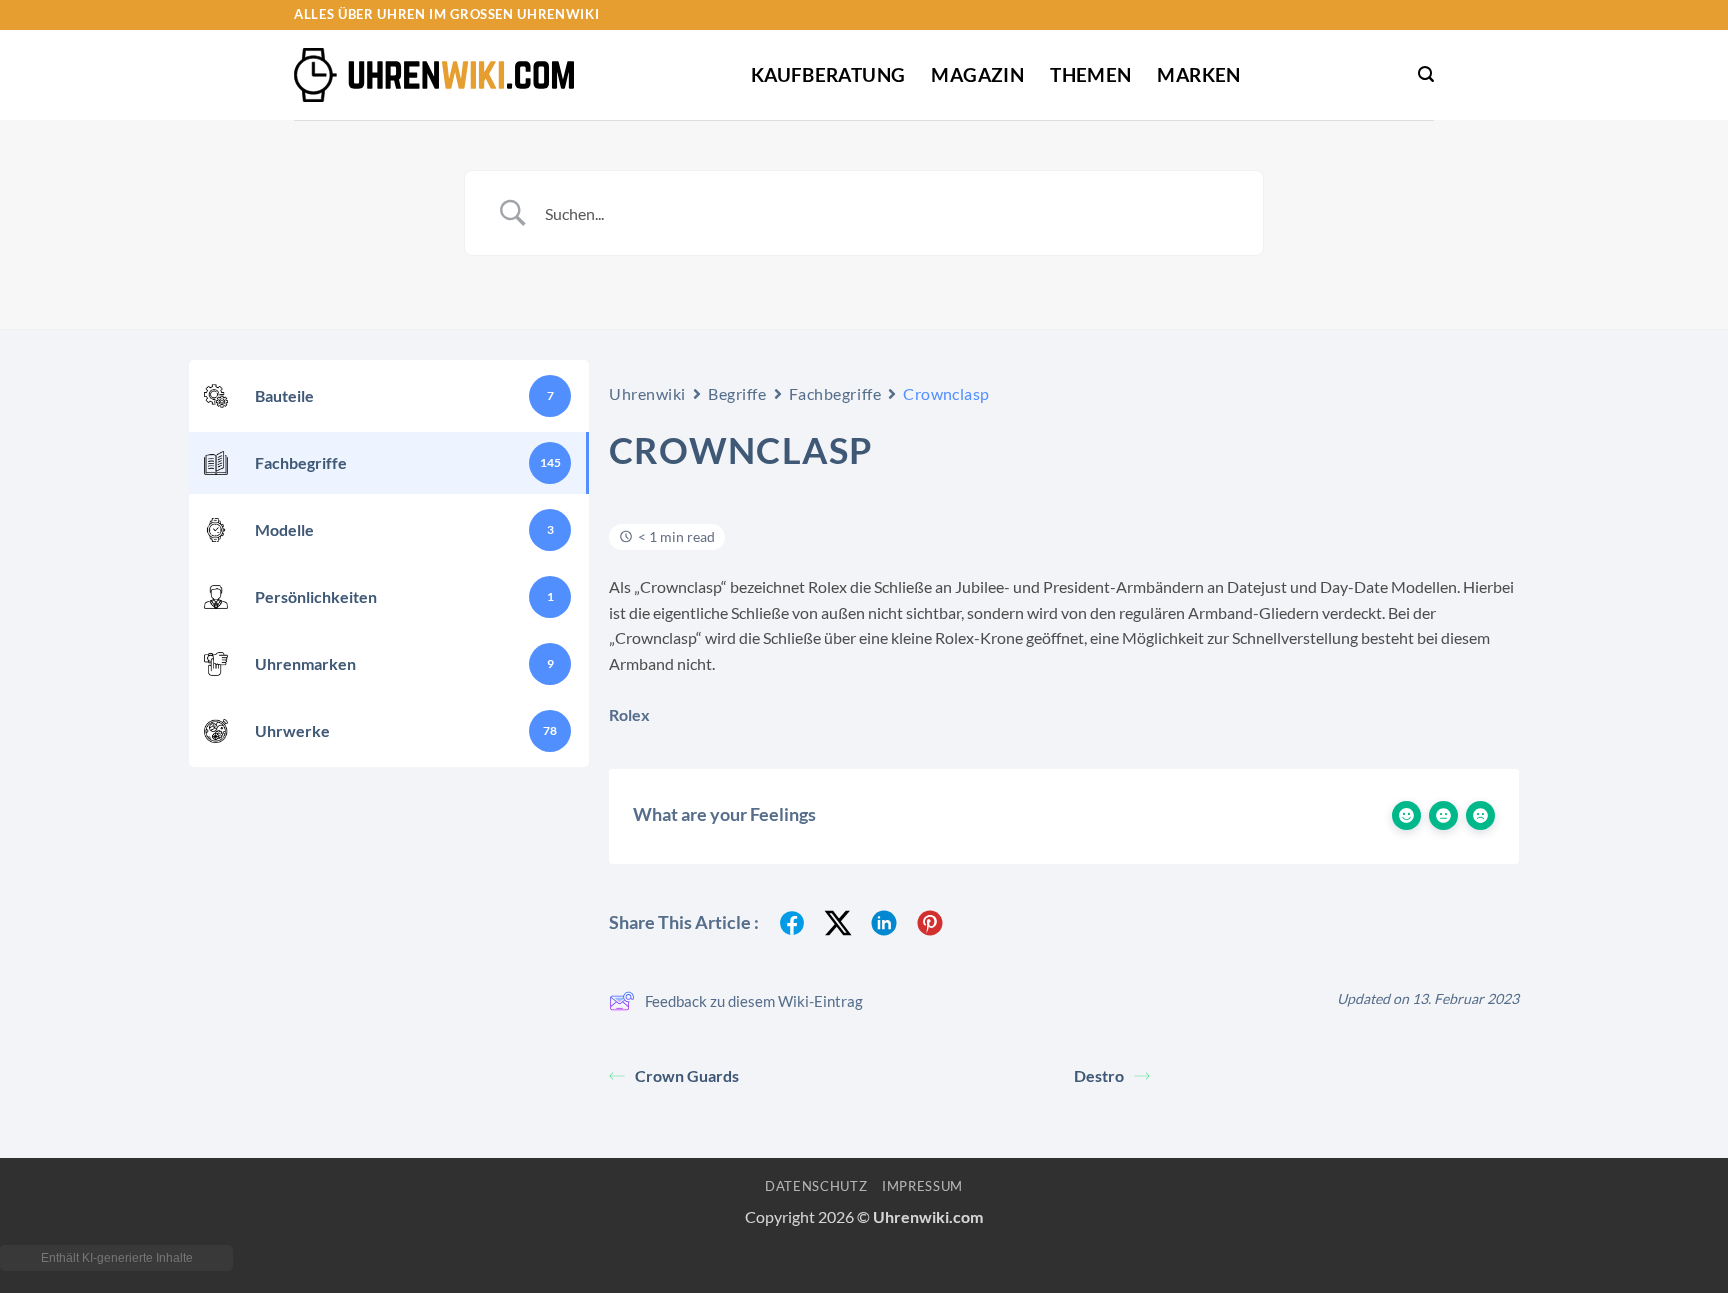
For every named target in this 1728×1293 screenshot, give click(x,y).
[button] (1426, 74)
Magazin (977, 74)
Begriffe (737, 393)
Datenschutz (816, 1186)
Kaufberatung (828, 74)
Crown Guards (687, 1075)
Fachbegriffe (835, 393)
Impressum (922, 1186)
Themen (1090, 74)
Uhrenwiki (647, 393)
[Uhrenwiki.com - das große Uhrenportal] (434, 75)
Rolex (629, 714)
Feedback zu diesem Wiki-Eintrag (754, 1001)
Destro (1099, 1075)
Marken (1198, 74)
